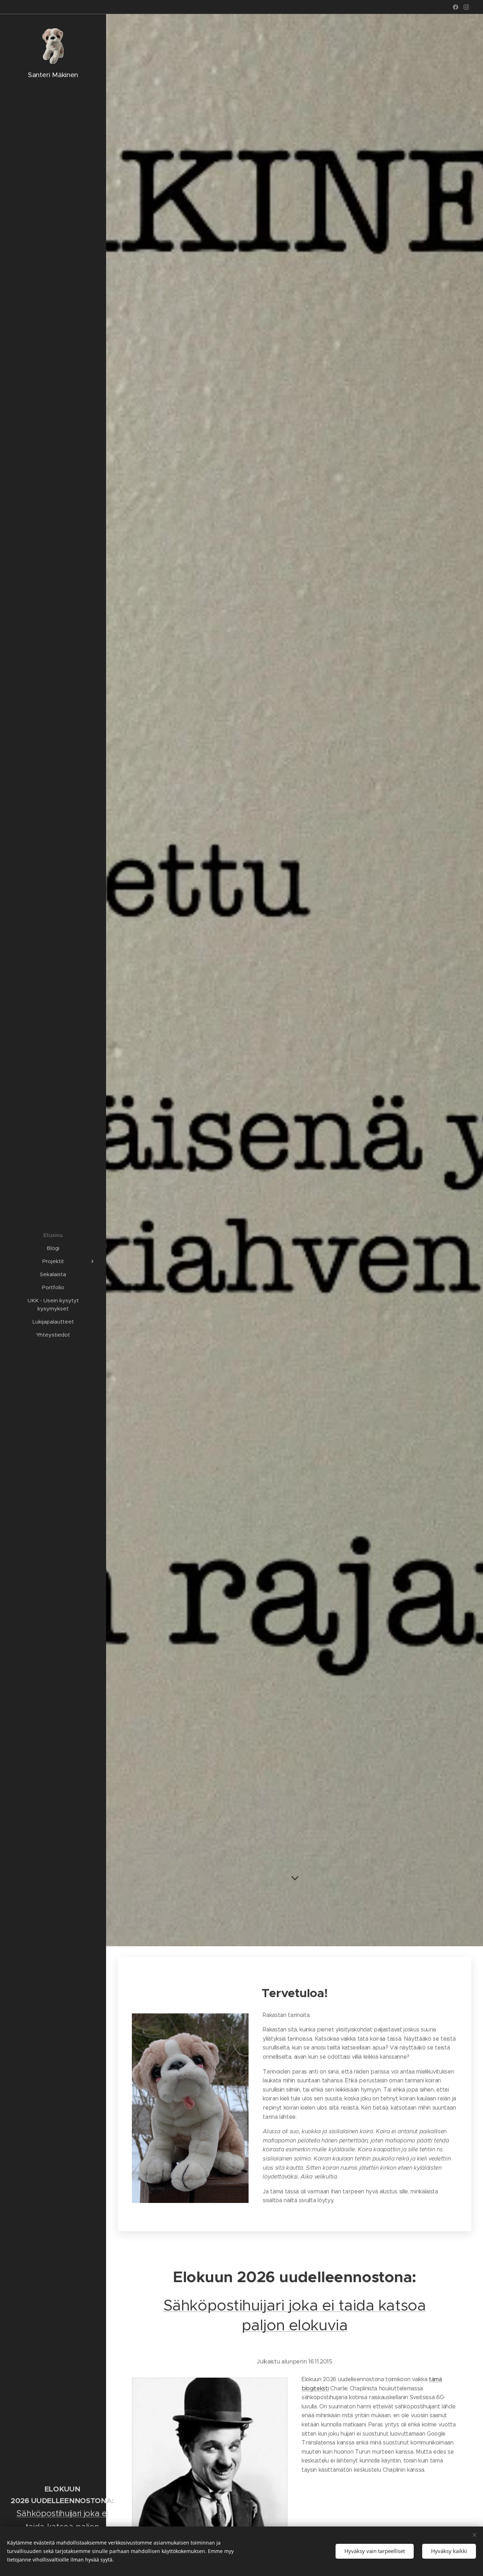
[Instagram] (466, 7)
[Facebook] (456, 7)
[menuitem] (53, 1235)
